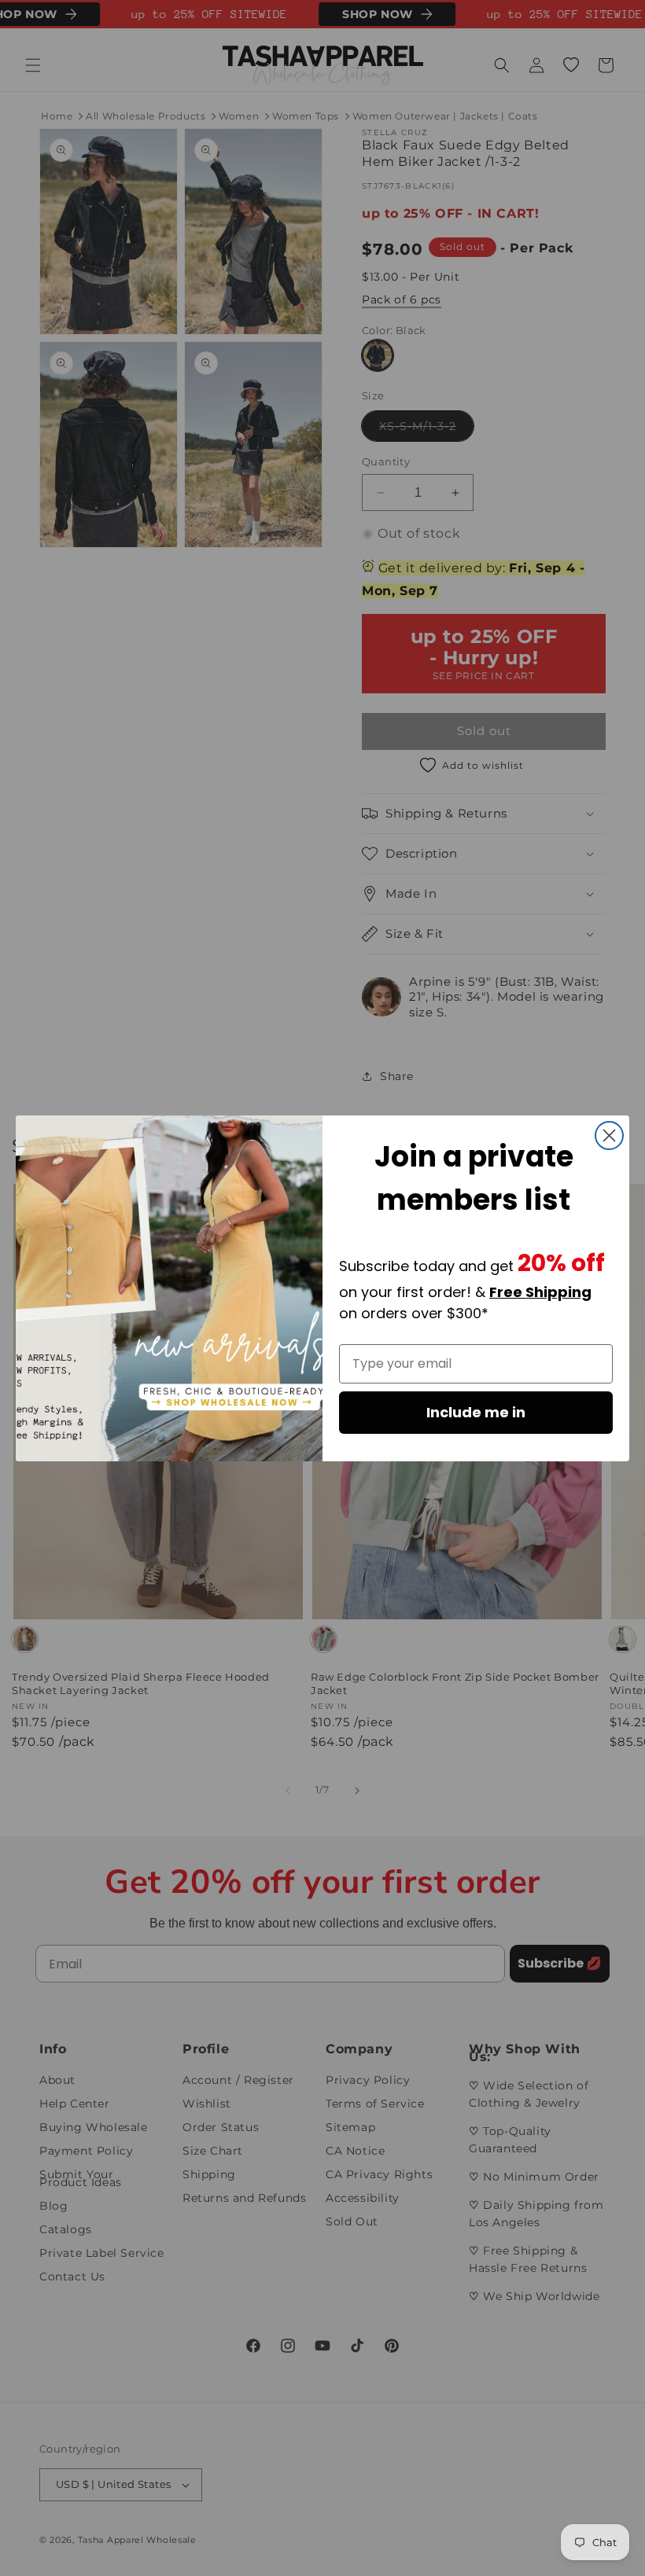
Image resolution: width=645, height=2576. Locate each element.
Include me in (476, 1412)
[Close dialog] (609, 1135)
